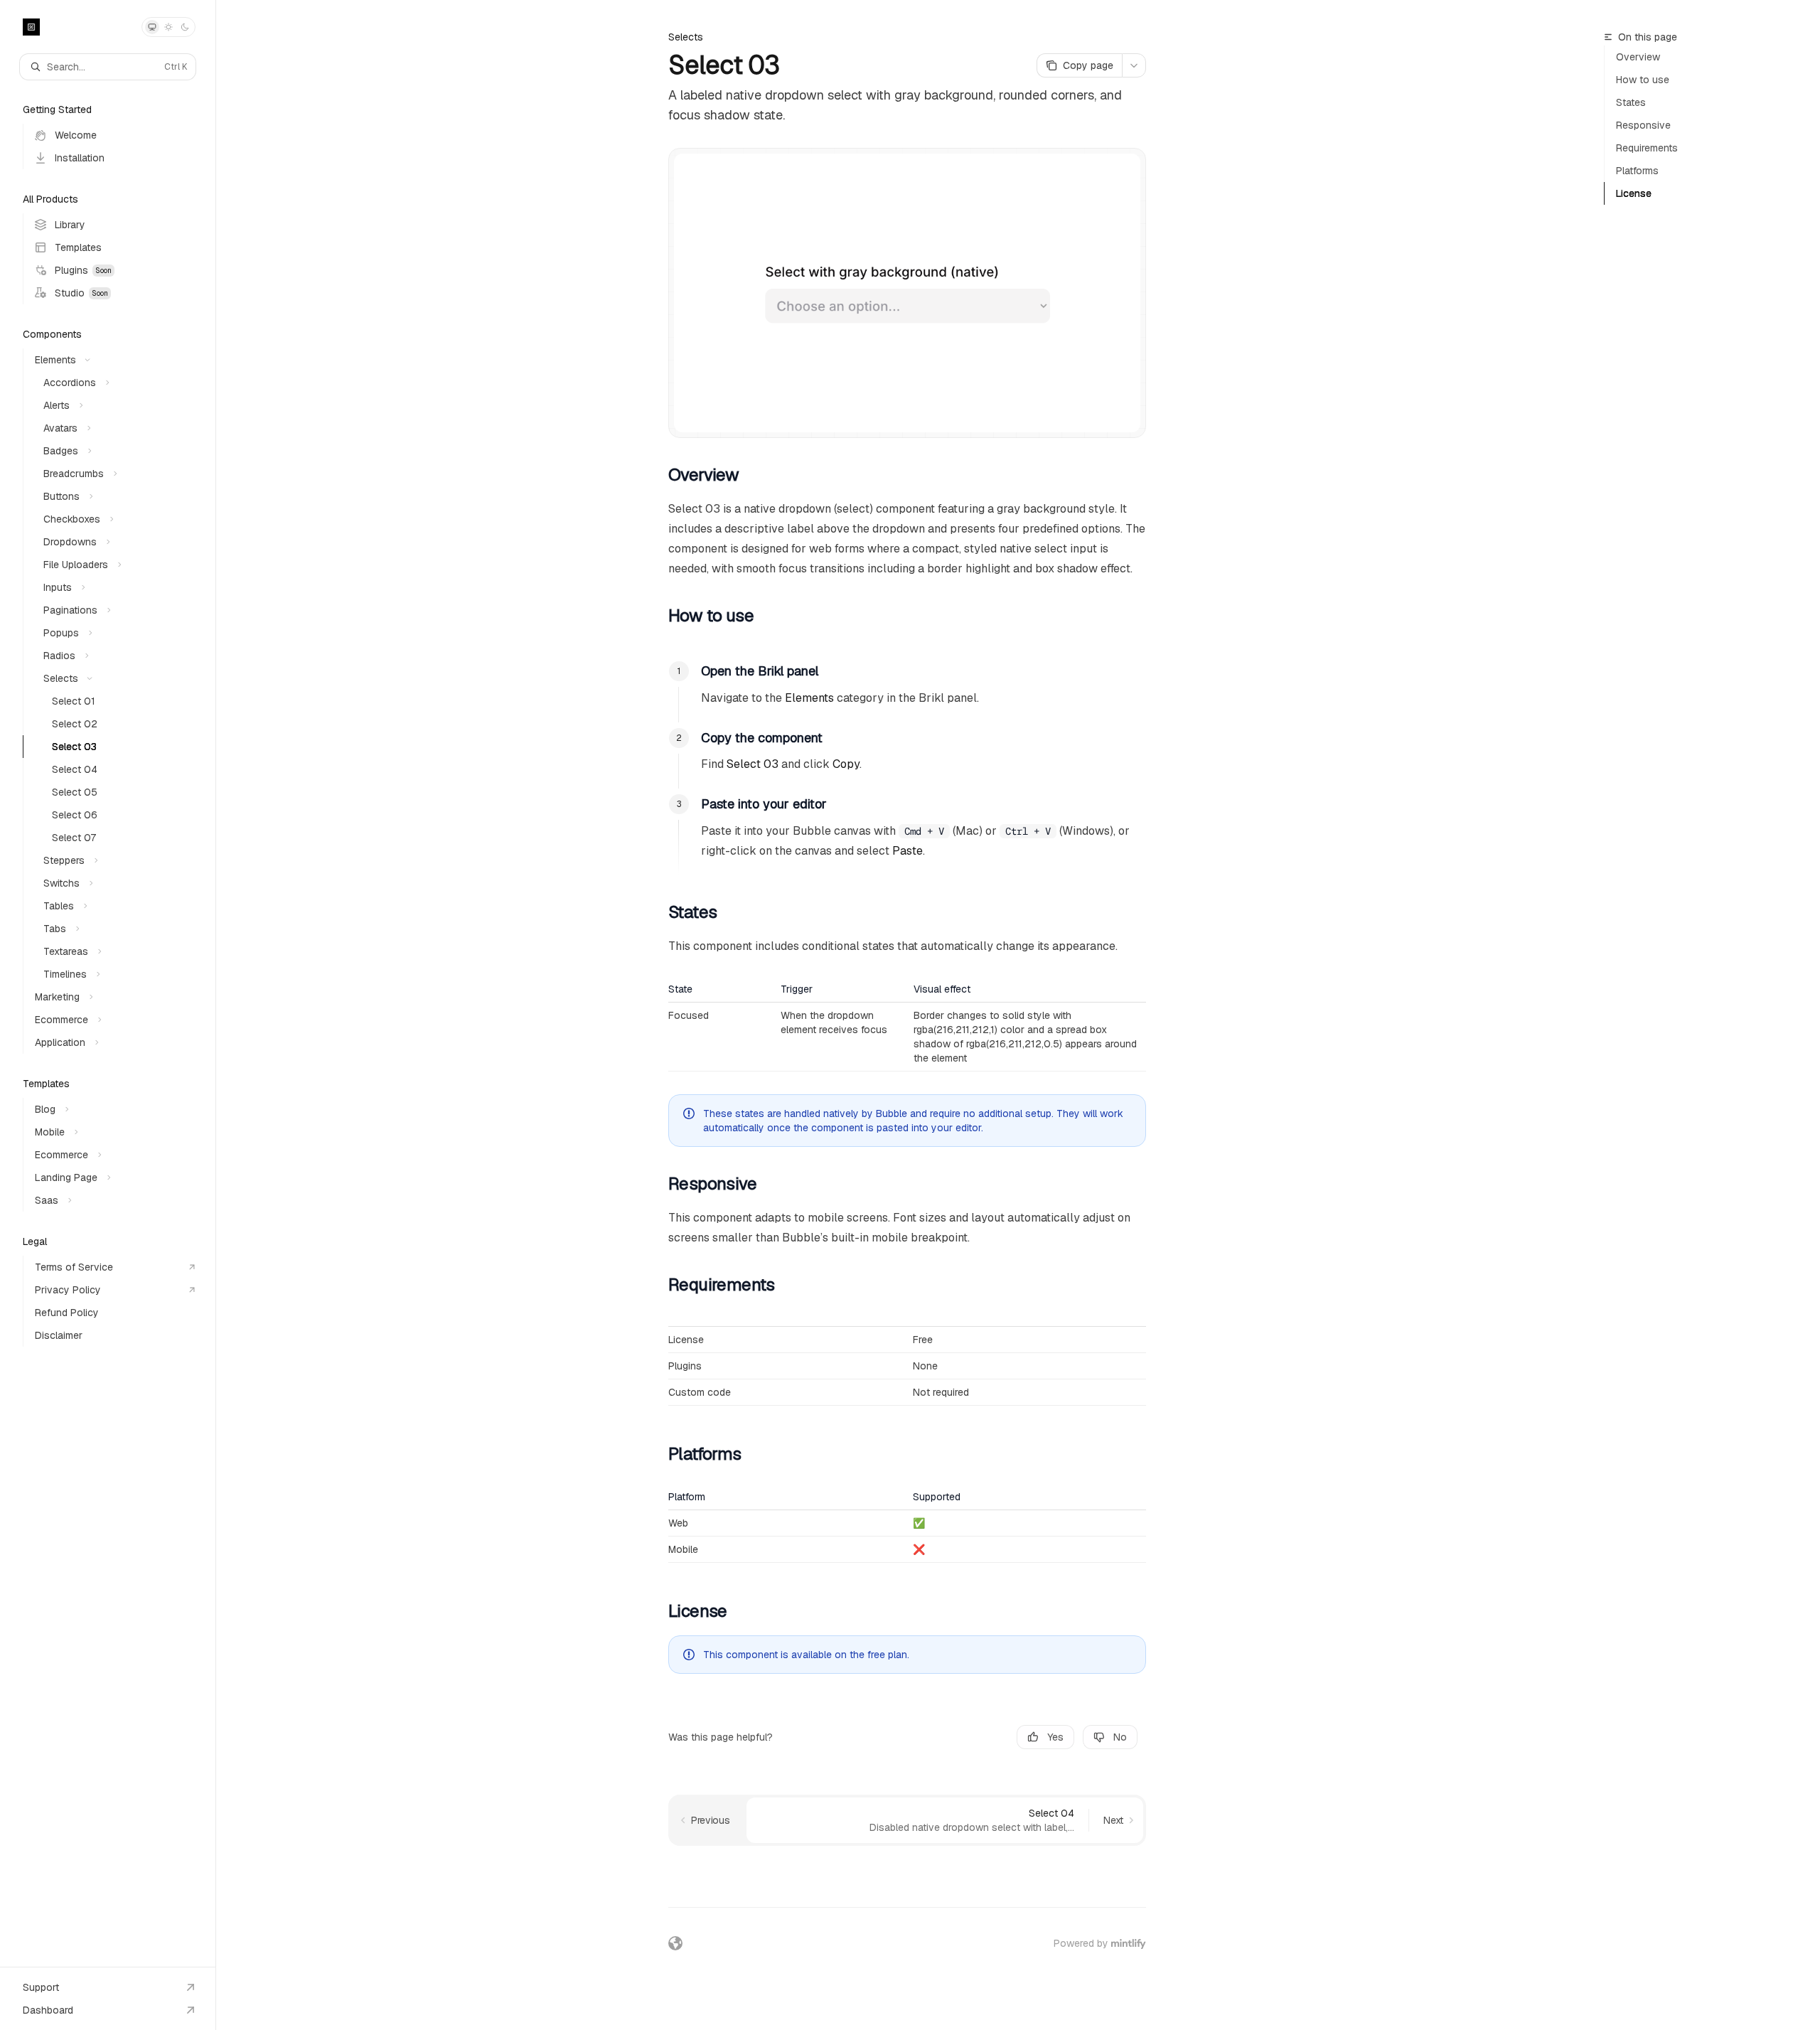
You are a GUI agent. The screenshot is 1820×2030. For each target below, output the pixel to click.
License (1634, 193)
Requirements (1647, 148)
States (1631, 102)
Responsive (1643, 125)
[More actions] (1134, 65)
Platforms (1637, 171)
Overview (1638, 57)
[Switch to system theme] (152, 27)
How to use (1643, 80)
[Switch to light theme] (168, 27)
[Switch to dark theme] (185, 27)
